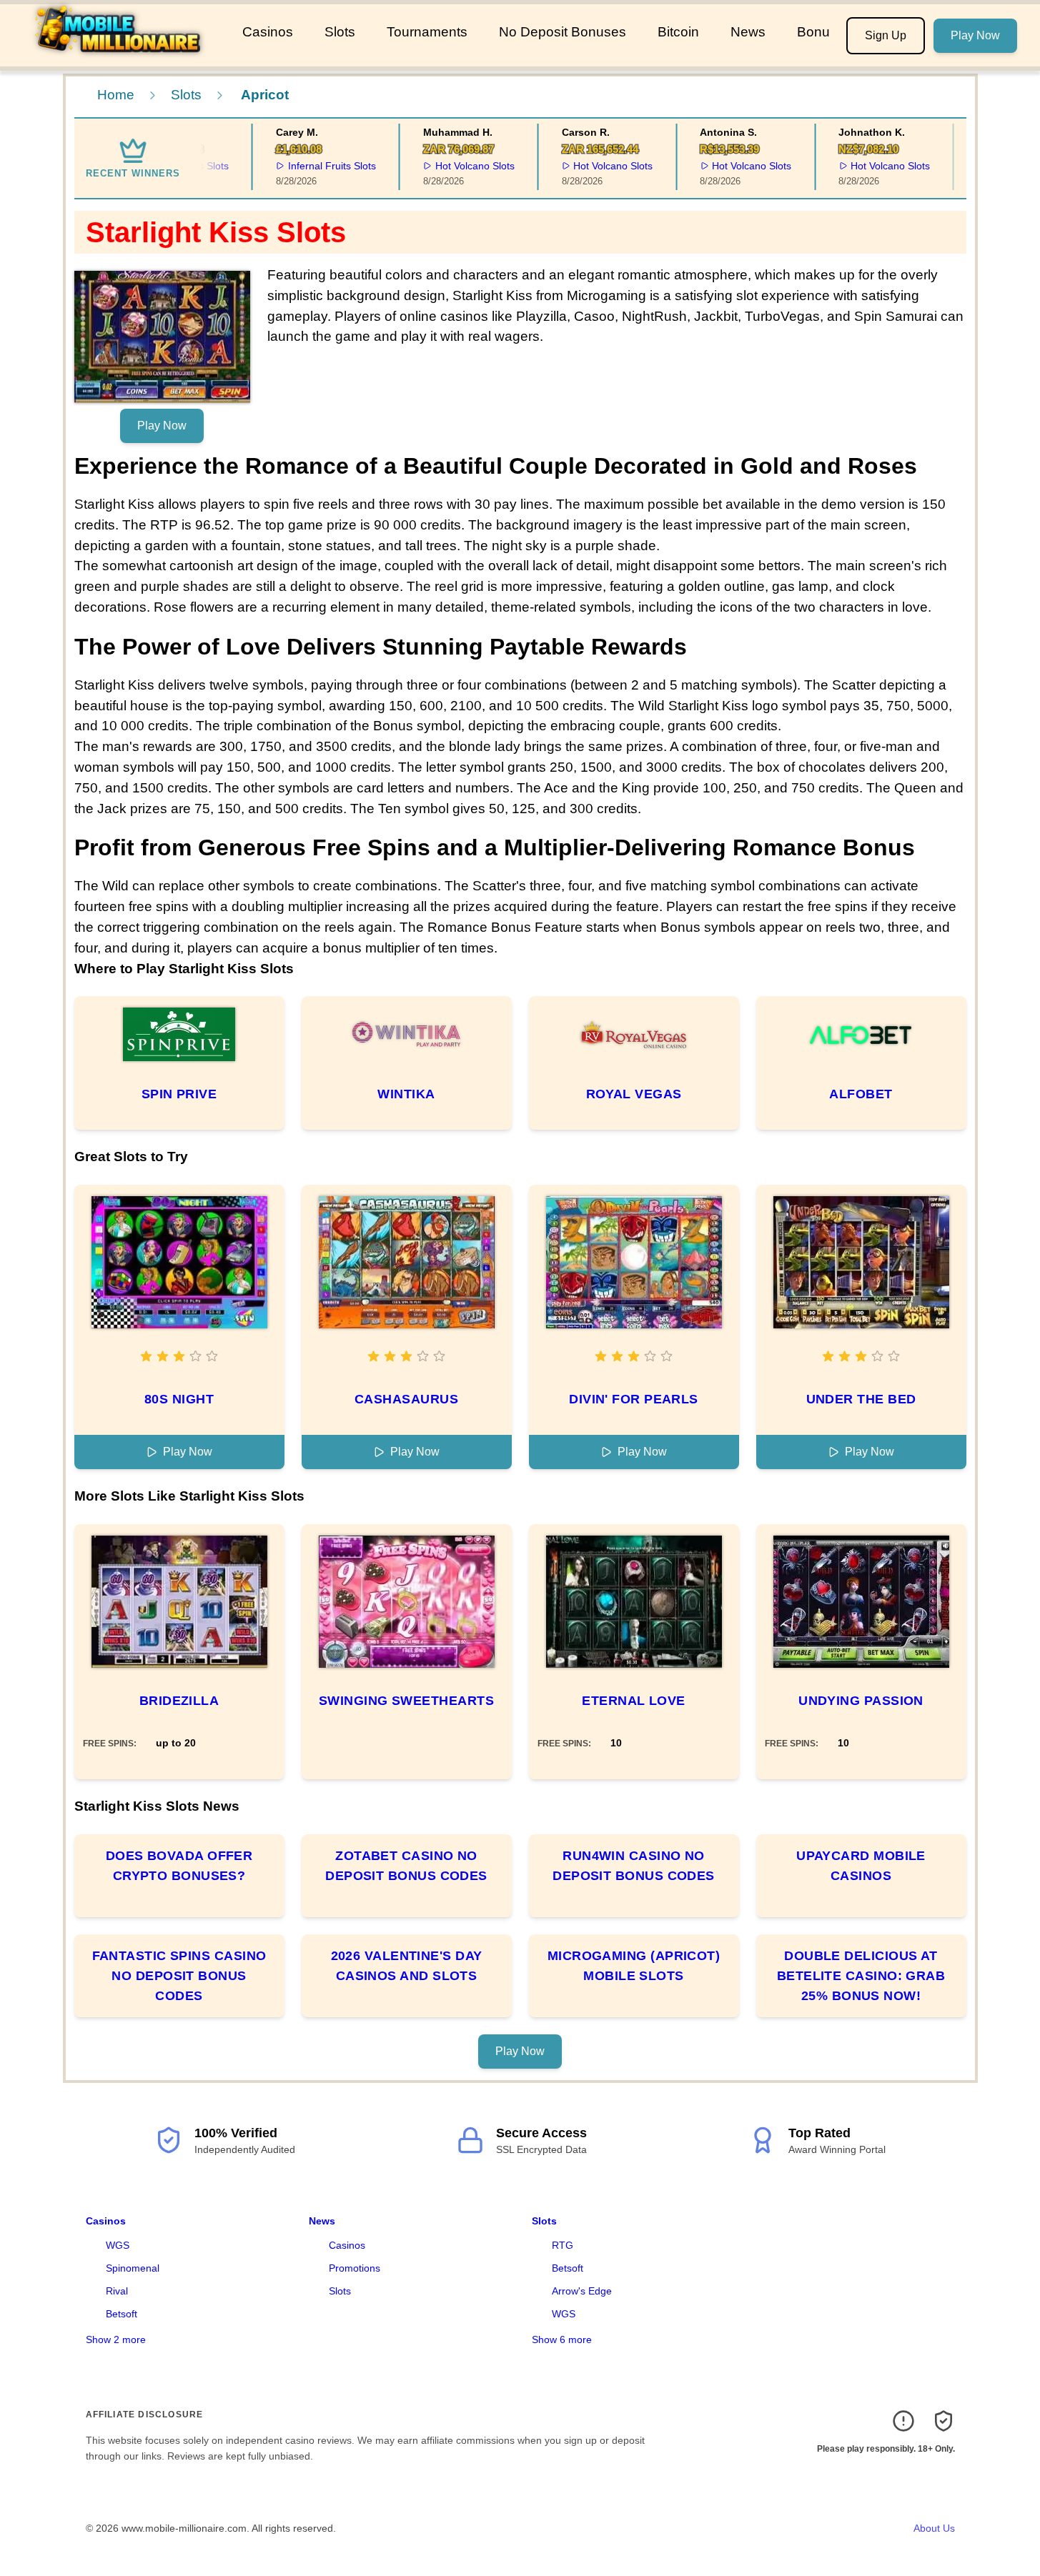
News (748, 32)
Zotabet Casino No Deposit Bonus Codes (406, 1866)
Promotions (355, 2268)
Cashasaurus (406, 1399)
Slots (340, 32)
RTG (563, 2245)
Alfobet (861, 1094)
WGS (118, 2245)
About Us (934, 2528)
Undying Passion (861, 1701)
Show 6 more (562, 2339)
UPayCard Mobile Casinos (861, 1866)
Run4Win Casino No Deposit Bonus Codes (634, 1866)
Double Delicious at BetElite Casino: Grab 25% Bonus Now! (861, 1976)
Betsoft (122, 2314)
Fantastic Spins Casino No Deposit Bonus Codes (179, 1976)
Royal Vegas (634, 1094)
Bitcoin (678, 32)
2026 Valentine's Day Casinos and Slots (407, 1966)
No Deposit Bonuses (563, 32)
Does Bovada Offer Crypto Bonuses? (179, 1866)
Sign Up (886, 35)
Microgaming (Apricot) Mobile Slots (634, 1966)
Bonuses (824, 32)
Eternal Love (633, 1701)
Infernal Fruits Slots (314, 166)
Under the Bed (861, 1399)
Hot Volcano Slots (457, 166)
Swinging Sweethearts (406, 1701)
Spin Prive (179, 1094)
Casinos (268, 32)
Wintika (406, 1094)
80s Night (179, 1399)
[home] (118, 56)
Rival (117, 2291)
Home (116, 95)
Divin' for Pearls (634, 1399)
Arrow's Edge (582, 2291)
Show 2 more (116, 2339)
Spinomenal (133, 2268)
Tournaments (427, 32)
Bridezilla (179, 1701)
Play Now (975, 35)
